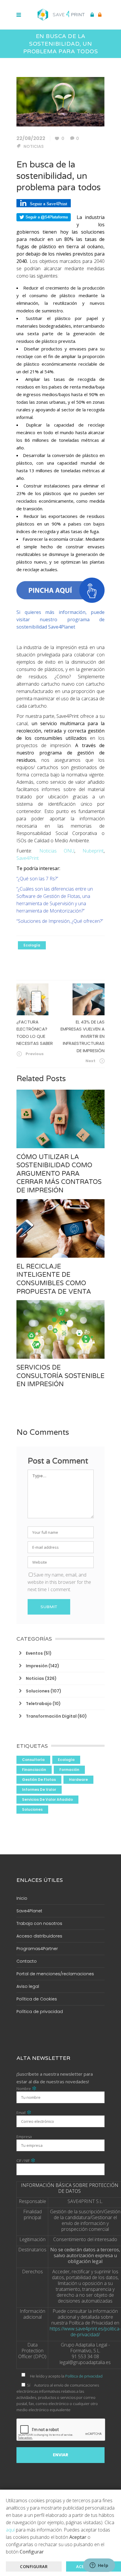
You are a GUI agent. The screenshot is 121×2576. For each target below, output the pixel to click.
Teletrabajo (39, 1704)
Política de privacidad (40, 2012)
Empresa (24, 2137)
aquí (10, 2530)
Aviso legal (28, 1986)
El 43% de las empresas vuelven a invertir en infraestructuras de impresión (83, 1036)
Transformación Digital (51, 1716)
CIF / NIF (26, 2161)
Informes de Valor (39, 1789)
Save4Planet (29, 1911)
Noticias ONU (57, 851)
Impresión (37, 1666)
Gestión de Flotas (39, 1780)
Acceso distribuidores (39, 1936)
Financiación (34, 1770)
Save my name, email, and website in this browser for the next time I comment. (59, 1582)
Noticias (34, 146)
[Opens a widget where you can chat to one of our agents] (99, 2566)
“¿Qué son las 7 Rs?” (37, 879)
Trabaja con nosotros (39, 1923)
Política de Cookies (37, 1999)
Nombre (27, 2089)
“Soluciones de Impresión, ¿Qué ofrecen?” (60, 921)
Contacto (27, 1961)
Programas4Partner (37, 1949)
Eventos (34, 1653)
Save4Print (28, 858)
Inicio (22, 1898)
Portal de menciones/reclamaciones (55, 1974)
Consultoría (33, 1760)
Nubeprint (93, 851)
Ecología (32, 945)
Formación (69, 1770)
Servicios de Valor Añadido (47, 1799)
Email (24, 2113)
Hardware (78, 1780)
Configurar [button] (34, 2566)
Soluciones (38, 1691)
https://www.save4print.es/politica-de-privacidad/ (85, 2332)
